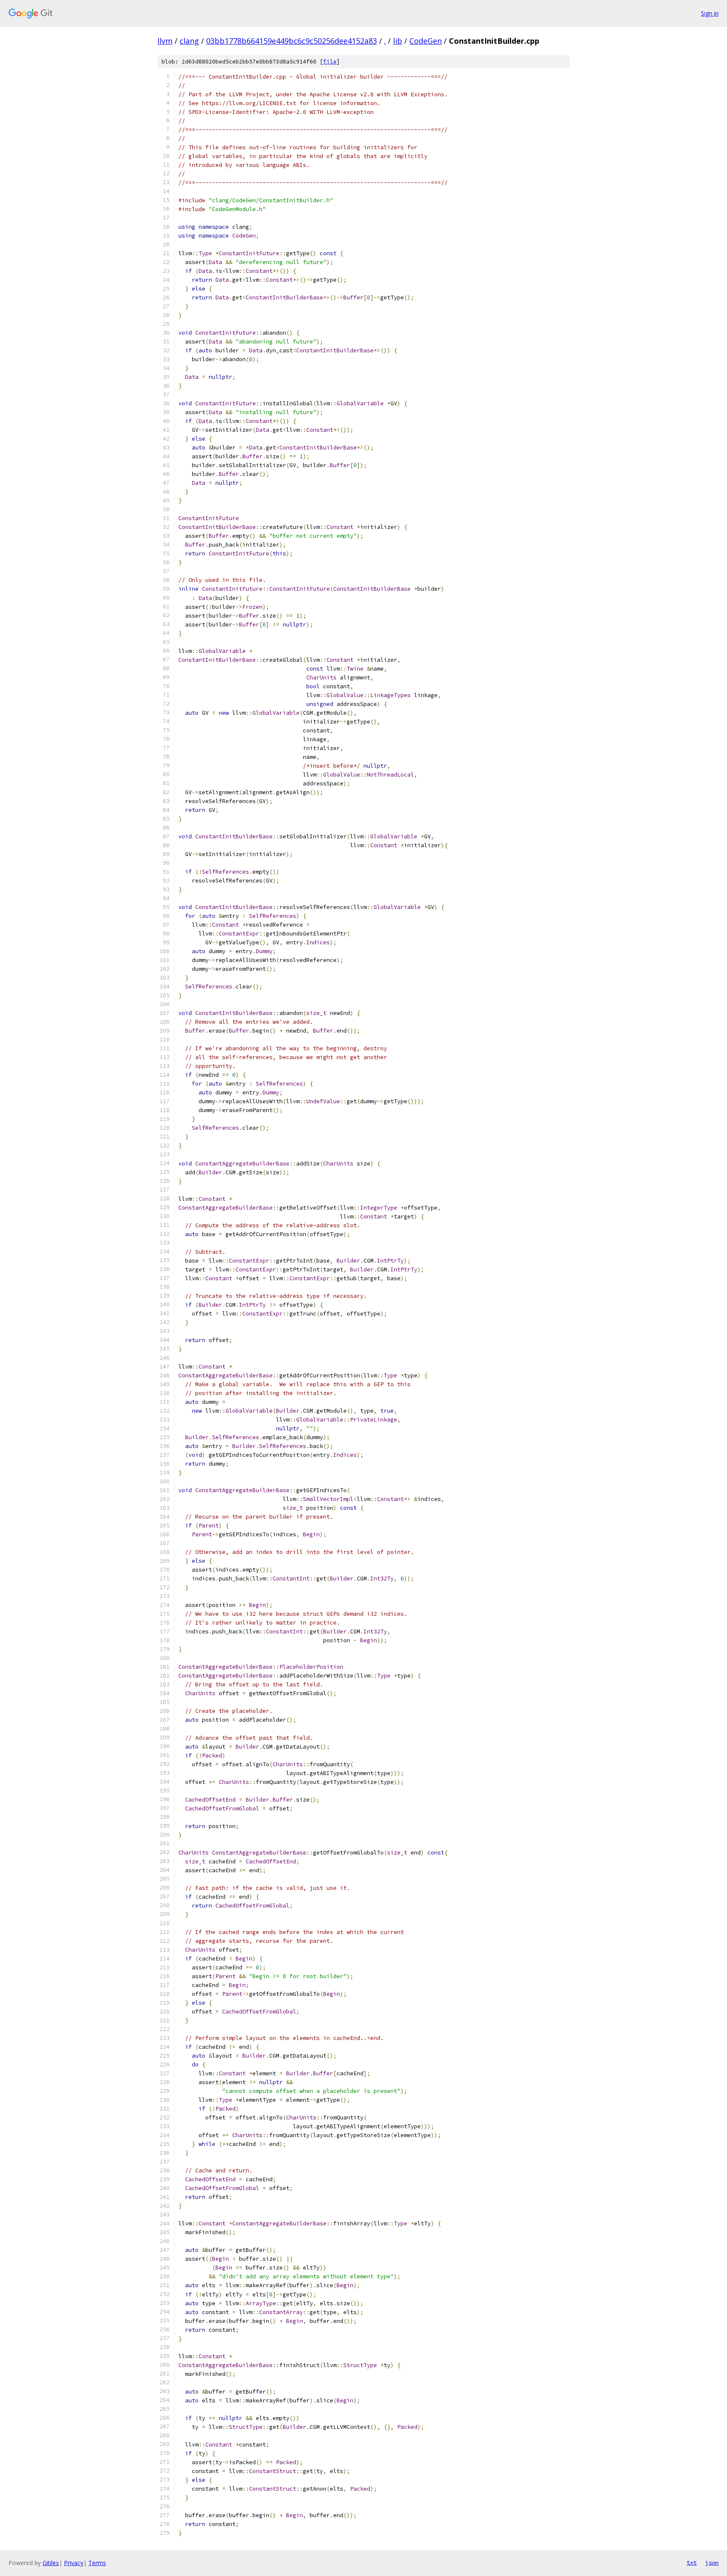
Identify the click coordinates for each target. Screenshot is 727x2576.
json (712, 2563)
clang (189, 41)
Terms (97, 2563)
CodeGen (426, 41)
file (330, 62)
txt (692, 2563)
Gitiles (51, 2563)
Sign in (710, 13)
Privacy (74, 2563)
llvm (165, 41)
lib (398, 41)
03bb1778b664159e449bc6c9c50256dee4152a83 (292, 41)
